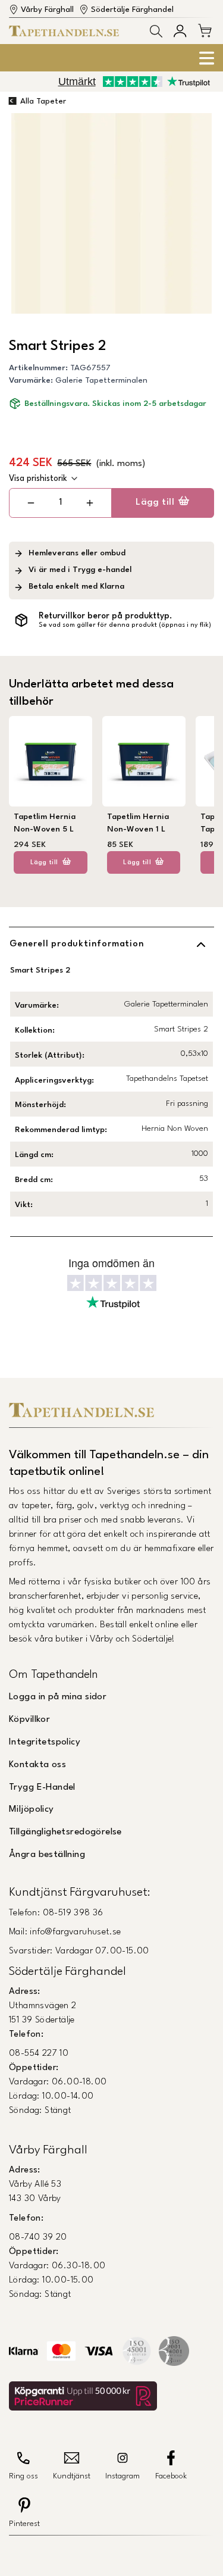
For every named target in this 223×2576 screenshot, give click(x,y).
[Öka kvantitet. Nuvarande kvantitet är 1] (89, 503)
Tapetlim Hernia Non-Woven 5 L (45, 823)
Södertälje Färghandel (132, 10)
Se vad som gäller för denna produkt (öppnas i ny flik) (125, 625)
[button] (156, 31)
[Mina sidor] (180, 31)
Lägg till (155, 502)
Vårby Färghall (47, 10)
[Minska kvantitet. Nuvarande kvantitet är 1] (31, 503)
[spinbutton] (60, 503)
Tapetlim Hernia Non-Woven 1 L (138, 823)
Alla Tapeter (43, 101)
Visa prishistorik (38, 479)
